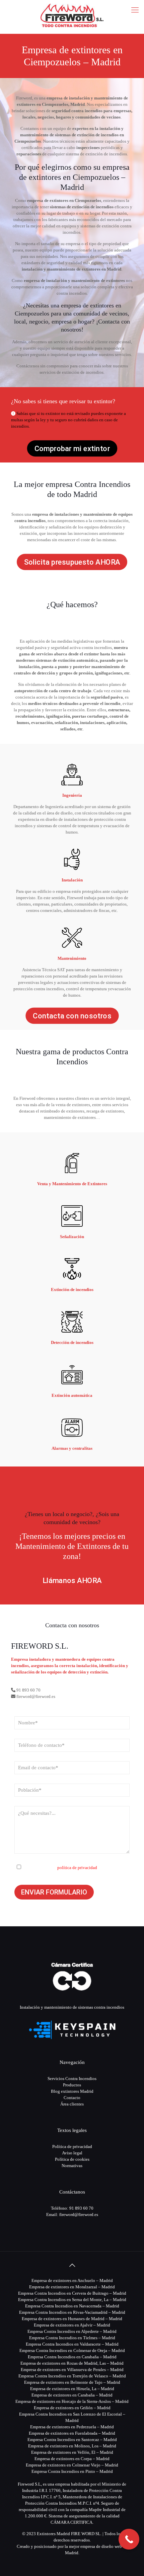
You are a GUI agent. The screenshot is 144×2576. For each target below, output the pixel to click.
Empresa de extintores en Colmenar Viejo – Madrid (72, 2465)
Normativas (72, 2166)
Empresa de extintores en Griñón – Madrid (72, 2408)
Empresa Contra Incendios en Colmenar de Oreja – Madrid (72, 2350)
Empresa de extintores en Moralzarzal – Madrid (72, 2287)
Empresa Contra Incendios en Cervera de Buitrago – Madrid (72, 2293)
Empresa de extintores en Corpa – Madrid (72, 2459)
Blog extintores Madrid (72, 2091)
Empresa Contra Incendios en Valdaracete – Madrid (72, 2344)
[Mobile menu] (135, 10)
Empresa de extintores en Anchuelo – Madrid (72, 2280)
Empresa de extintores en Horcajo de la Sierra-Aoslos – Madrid (72, 2401)
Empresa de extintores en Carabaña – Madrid (72, 2395)
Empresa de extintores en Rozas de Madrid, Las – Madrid (72, 2363)
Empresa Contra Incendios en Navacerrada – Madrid (72, 2306)
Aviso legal (72, 2153)
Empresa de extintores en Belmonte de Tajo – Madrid (72, 2382)
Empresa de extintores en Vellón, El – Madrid (72, 2452)
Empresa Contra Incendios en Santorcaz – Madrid (72, 2440)
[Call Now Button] (129, 2539)
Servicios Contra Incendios (72, 2079)
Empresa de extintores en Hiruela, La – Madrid (72, 2389)
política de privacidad (77, 1868)
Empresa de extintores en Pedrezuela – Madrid (72, 2427)
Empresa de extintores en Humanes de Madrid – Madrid (72, 2319)
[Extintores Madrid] (72, 15)
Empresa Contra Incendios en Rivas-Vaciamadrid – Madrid (72, 2312)
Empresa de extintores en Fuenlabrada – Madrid (72, 2433)
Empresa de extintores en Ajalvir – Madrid (72, 2325)
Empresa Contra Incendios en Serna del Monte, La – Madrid (72, 2300)
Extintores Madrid (53, 2534)
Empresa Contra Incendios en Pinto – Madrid (72, 2471)
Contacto (72, 2098)
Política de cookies (72, 2159)
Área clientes (72, 2104)
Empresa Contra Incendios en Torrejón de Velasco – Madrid (72, 2376)
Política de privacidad (72, 2146)
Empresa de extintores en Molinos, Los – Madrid (72, 2446)
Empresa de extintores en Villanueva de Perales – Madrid (72, 2370)
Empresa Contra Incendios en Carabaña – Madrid (72, 2357)
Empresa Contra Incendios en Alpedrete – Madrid (72, 2331)
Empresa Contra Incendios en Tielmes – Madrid (72, 2338)
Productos (72, 2085)
